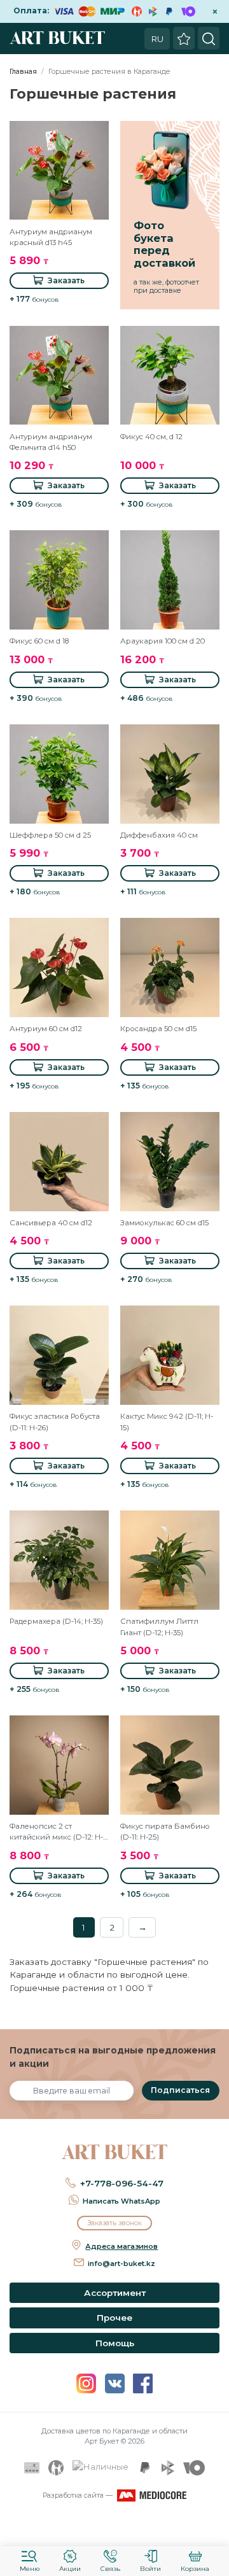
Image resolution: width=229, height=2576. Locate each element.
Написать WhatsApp (121, 2201)
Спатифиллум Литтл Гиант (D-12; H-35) (159, 1627)
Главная (23, 71)
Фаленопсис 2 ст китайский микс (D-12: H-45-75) (56, 1833)
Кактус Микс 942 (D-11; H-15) (167, 1422)
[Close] (215, 2528)
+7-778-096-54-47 (122, 2183)
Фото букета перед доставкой (164, 244)
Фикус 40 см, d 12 (151, 437)
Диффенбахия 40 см (159, 835)
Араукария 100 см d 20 (163, 641)
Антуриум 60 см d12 (46, 1029)
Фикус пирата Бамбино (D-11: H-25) (165, 1832)
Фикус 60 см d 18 (39, 641)
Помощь (115, 2343)
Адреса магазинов (121, 2246)
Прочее (114, 2318)
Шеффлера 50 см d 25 (50, 835)
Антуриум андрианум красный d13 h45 (51, 237)
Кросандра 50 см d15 (158, 1029)
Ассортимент (115, 2293)
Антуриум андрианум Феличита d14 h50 (51, 442)
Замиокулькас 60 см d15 (164, 1223)
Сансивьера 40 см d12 (51, 1223)
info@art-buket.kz (121, 2263)
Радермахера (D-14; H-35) (56, 1621)
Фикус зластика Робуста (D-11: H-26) (55, 1422)
